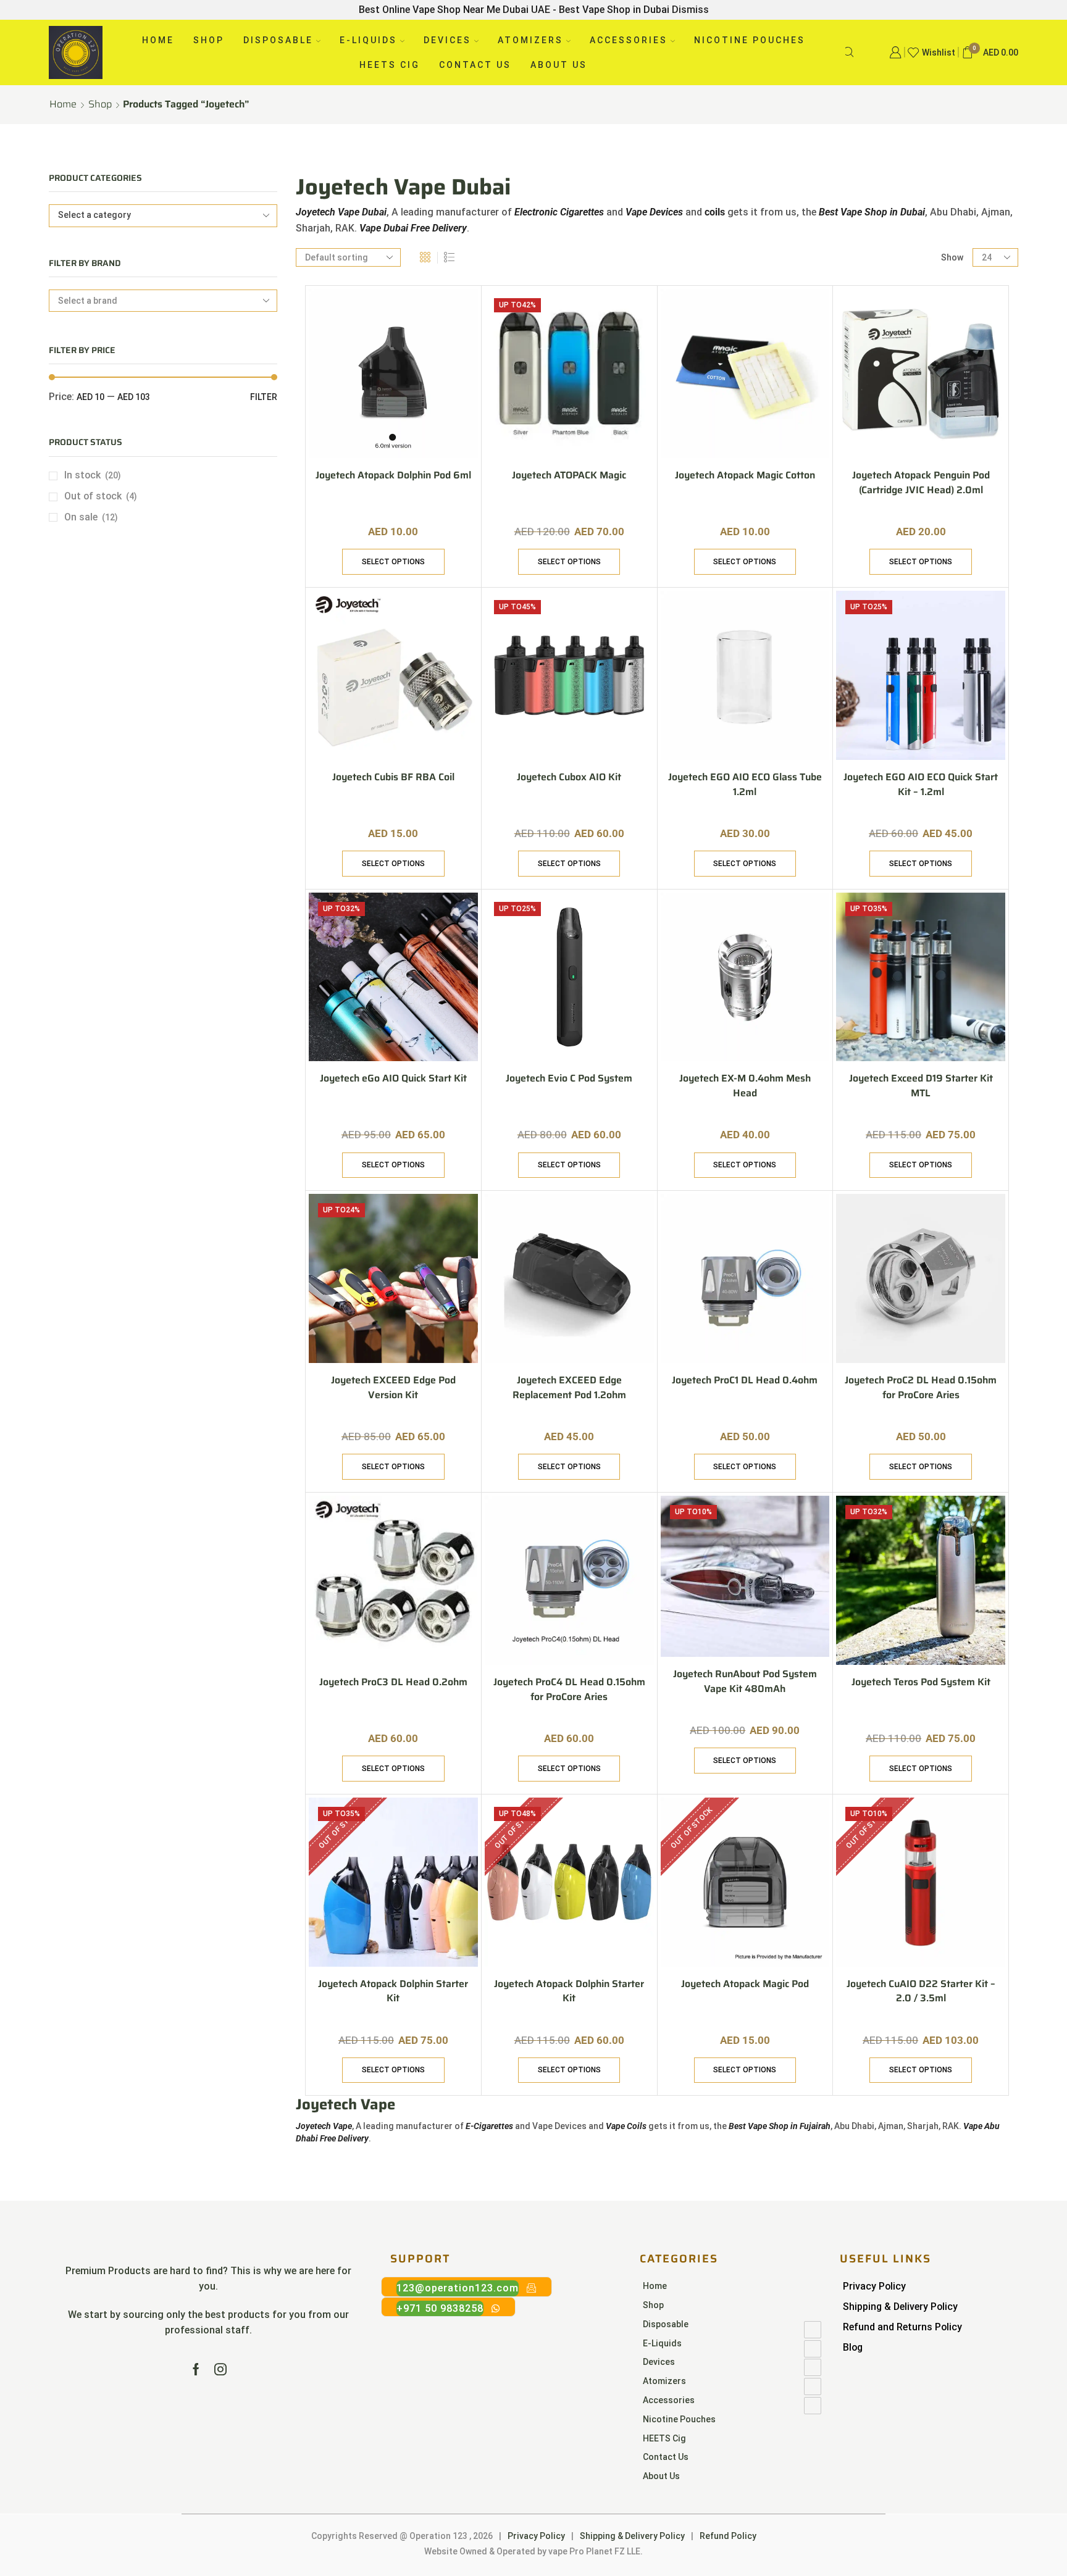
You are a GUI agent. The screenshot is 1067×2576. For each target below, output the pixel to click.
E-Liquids (368, 40)
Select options (393, 562)
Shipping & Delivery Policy (900, 2307)
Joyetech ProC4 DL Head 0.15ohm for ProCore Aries (569, 1690)
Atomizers (530, 40)
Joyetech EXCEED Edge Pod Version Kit (393, 1388)
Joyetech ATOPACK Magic (569, 475)
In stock (93, 475)
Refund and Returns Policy (902, 2327)
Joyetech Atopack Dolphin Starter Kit (393, 1991)
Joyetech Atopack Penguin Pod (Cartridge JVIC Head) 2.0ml (921, 483)
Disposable (278, 40)
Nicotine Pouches (750, 40)
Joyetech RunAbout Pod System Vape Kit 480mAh (745, 1682)
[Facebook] (196, 2369)
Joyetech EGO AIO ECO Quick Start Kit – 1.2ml (921, 785)
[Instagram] (220, 2369)
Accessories (629, 40)
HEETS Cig (390, 65)
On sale (91, 517)
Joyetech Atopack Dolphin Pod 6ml (393, 475)
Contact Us (475, 65)
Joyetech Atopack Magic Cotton (745, 475)
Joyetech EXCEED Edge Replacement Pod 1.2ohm (569, 1388)
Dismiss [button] (690, 10)
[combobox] (163, 216)
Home (158, 40)
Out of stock (101, 496)
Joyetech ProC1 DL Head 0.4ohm (745, 1380)
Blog (853, 2347)
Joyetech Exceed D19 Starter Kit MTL (921, 1086)
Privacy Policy (874, 2286)
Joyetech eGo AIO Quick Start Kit (393, 1078)
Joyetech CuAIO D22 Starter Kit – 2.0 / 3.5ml (921, 1991)
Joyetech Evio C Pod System (569, 1078)
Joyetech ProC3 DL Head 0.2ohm (393, 1682)
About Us (559, 65)
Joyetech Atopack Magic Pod (745, 1984)
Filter (264, 397)
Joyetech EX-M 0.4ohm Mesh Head (745, 1086)
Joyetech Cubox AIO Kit (569, 777)
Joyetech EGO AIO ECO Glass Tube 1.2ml (745, 785)
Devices (447, 40)
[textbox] (155, 215)
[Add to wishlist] (458, 315)
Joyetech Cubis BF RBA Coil (393, 777)
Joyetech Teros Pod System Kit (921, 1682)
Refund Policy (728, 2536)
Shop (209, 40)
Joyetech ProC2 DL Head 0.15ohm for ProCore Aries (921, 1388)
